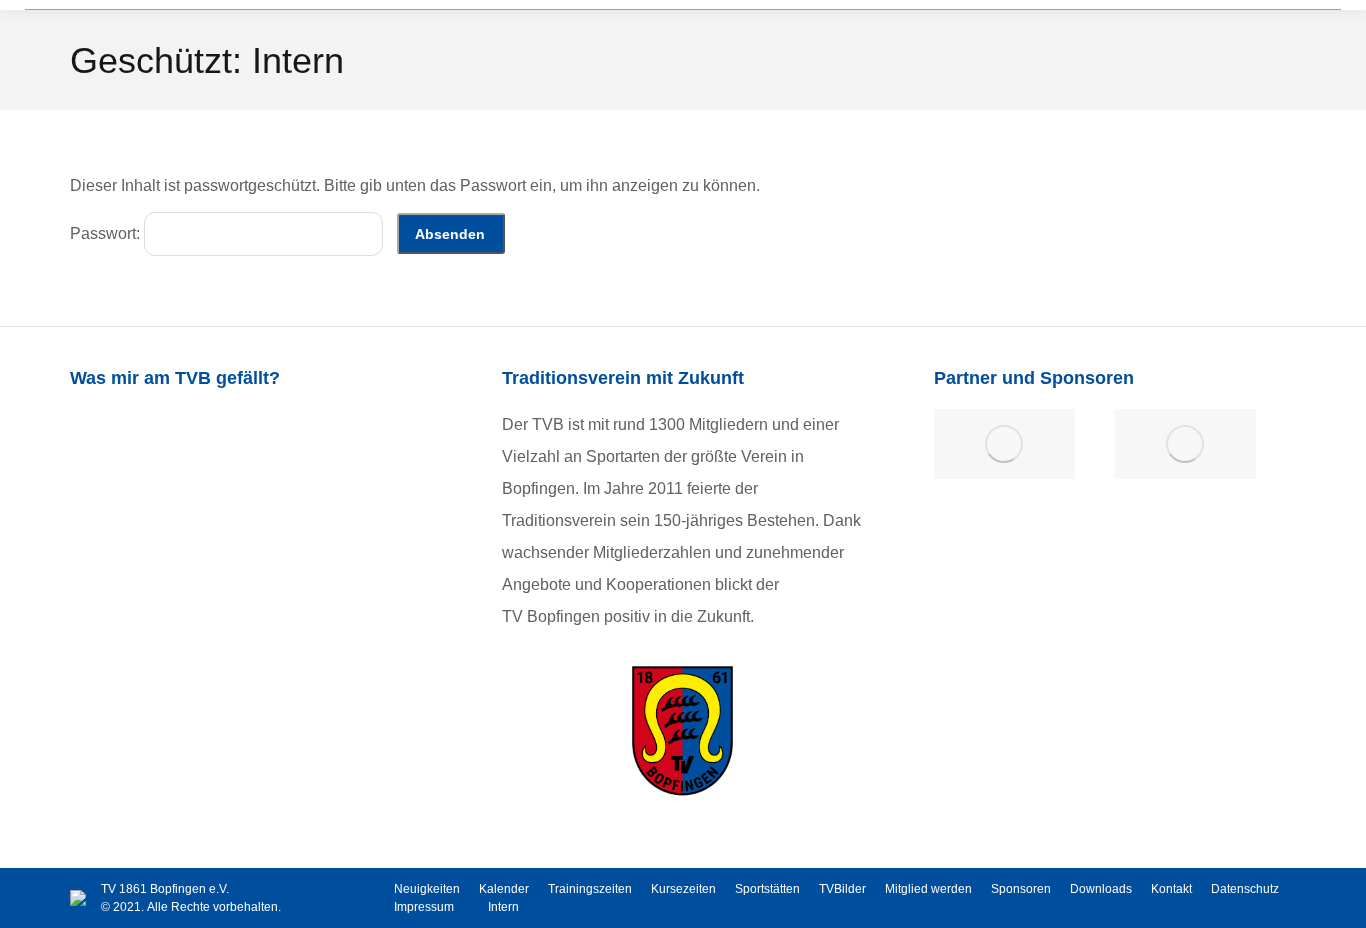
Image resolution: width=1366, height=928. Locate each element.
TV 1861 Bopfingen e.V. (165, 889)
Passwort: (107, 233)
